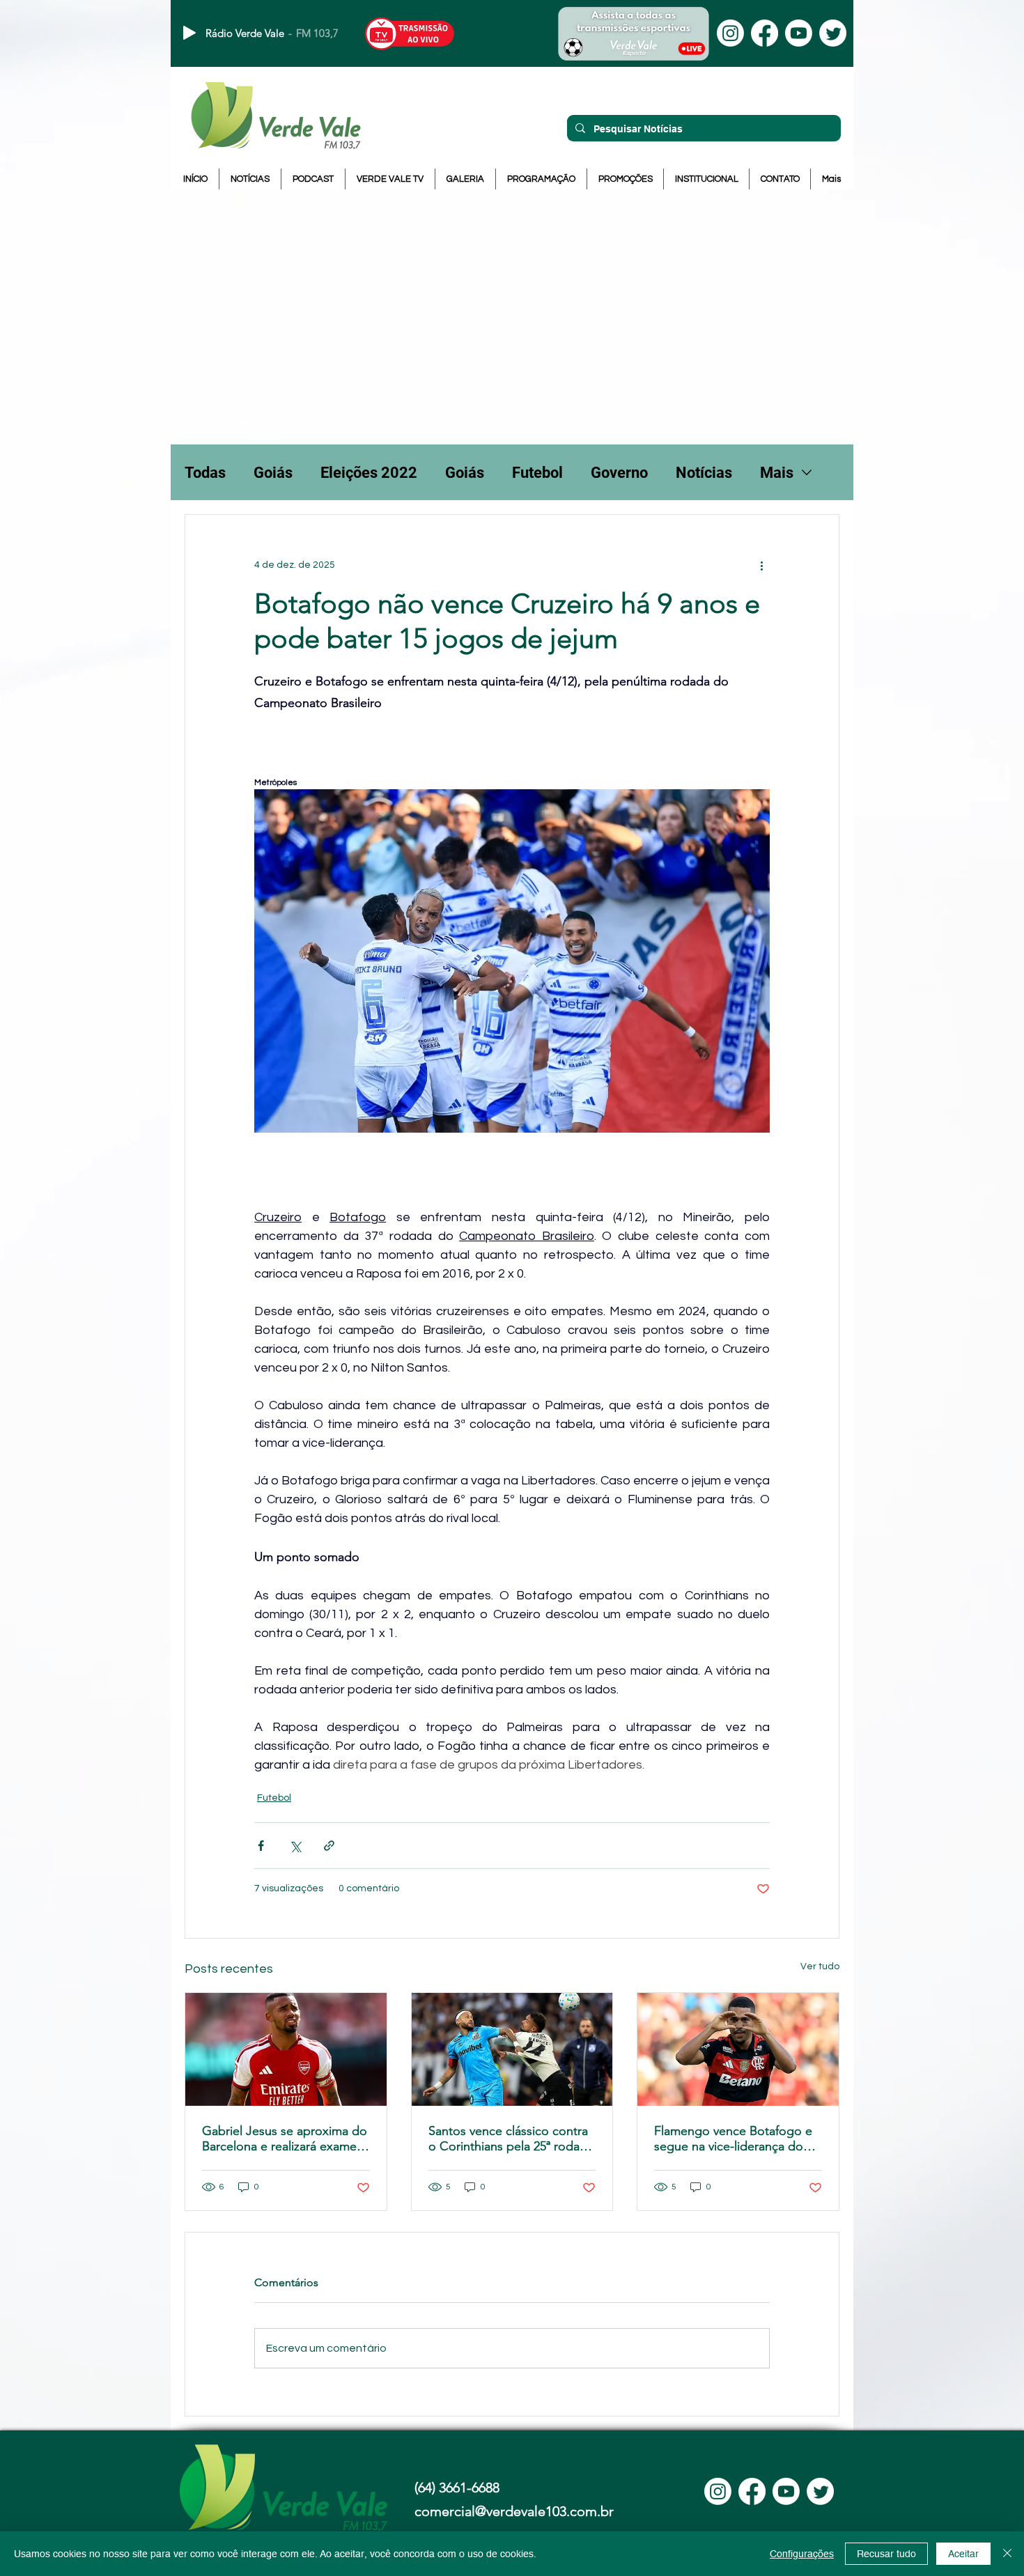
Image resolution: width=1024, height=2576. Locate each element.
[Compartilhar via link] (329, 1846)
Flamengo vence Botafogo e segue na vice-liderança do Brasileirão (733, 2139)
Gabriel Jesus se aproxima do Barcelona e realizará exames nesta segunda (285, 2139)
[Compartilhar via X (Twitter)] (295, 1846)
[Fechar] (1007, 2554)
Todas (205, 473)
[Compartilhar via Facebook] (261, 1846)
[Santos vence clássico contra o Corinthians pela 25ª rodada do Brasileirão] (512, 2049)
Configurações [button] (802, 2554)
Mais (777, 473)
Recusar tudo (886, 2554)
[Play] (189, 33)
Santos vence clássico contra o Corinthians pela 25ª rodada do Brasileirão (511, 2139)
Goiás (273, 473)
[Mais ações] (761, 565)
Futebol (537, 473)
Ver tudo (820, 1966)
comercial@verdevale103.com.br (514, 2511)
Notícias (704, 473)
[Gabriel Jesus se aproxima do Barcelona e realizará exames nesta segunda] (286, 2049)
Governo (619, 473)
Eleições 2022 (369, 473)
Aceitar (963, 2554)
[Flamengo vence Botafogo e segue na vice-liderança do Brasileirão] (738, 2049)
